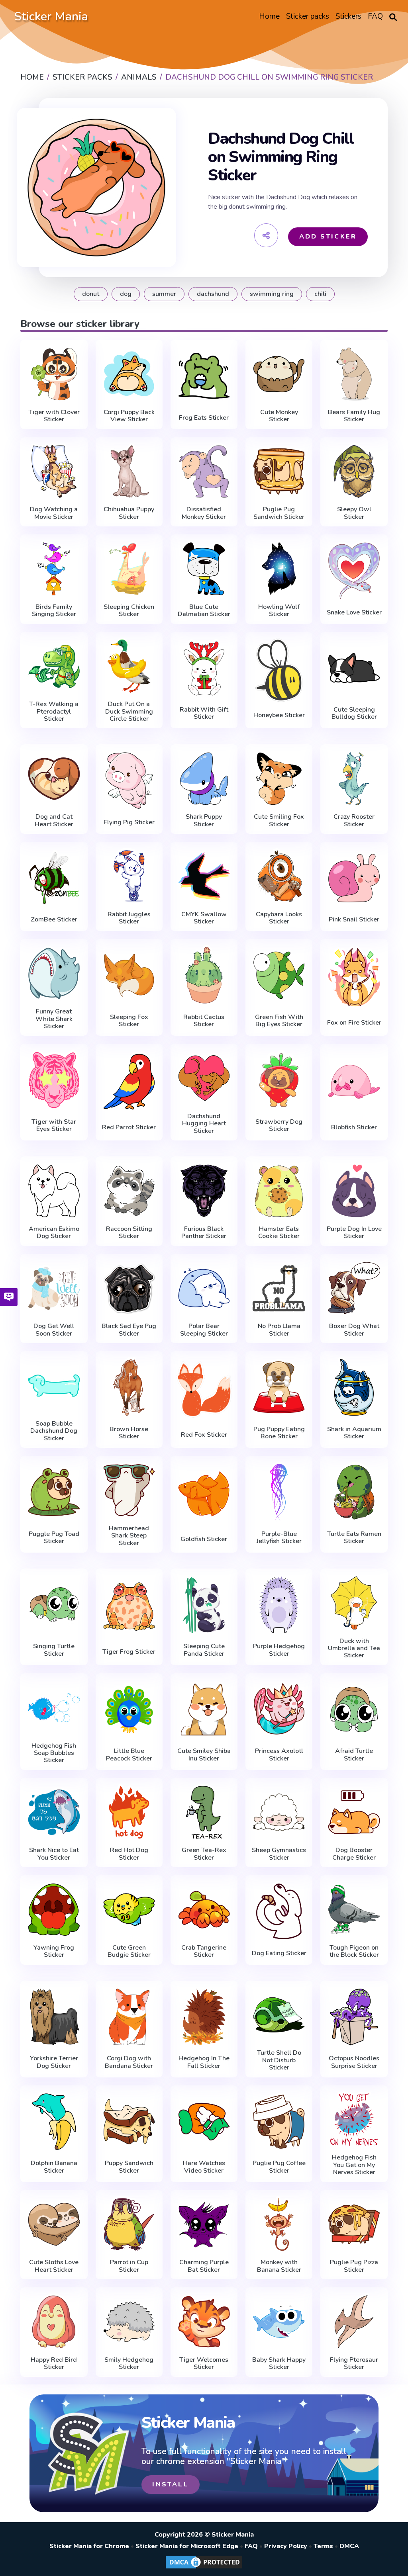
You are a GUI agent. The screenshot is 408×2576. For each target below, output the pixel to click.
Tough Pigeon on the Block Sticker (354, 1951)
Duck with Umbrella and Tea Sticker (354, 1648)
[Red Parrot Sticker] (129, 1082)
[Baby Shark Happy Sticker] (279, 2322)
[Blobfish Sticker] (354, 1082)
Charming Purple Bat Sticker (204, 2266)
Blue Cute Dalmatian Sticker (204, 611)
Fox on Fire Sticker (354, 1023)
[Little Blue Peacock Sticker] (129, 1710)
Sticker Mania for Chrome (89, 2546)
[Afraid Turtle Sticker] (354, 1710)
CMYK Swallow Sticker (204, 918)
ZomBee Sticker (54, 919)
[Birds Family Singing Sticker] (54, 569)
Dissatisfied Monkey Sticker (204, 513)
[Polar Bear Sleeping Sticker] (204, 1288)
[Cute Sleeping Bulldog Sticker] (354, 668)
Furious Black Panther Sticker (204, 1233)
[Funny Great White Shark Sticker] (54, 973)
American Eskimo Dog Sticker (54, 1233)
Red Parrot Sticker (129, 1127)
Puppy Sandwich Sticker (129, 2167)
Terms (323, 2546)
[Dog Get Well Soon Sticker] (54, 1288)
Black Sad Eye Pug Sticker (129, 1330)
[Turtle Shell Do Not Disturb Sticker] (279, 2015)
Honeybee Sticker (279, 715)
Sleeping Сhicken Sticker (129, 611)
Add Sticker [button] (328, 237)
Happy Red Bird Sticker (54, 2364)
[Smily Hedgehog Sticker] (129, 2322)
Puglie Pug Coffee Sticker (279, 2167)
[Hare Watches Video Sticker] (204, 2122)
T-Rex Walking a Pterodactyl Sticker (54, 711)
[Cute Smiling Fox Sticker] (279, 779)
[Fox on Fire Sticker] (354, 977)
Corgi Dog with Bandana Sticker (129, 2062)
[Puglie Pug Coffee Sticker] (279, 2122)
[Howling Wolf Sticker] (279, 569)
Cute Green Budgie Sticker (129, 1951)
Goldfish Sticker (204, 1539)
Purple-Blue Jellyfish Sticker (279, 1538)
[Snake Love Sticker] (354, 571)
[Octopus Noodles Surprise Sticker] (354, 2017)
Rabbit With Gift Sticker (204, 713)
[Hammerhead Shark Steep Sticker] (129, 1490)
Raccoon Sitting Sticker (129, 1233)
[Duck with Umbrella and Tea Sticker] (354, 1603)
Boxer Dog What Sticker (354, 1330)
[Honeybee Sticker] (279, 670)
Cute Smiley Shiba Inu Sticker (204, 1755)
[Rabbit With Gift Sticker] (204, 668)
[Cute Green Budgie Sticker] (129, 1910)
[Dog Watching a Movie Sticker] (54, 472)
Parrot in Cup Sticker (129, 2266)
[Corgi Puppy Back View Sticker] (129, 374)
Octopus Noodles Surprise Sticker (354, 2062)
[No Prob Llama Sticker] (279, 1288)
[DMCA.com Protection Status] (204, 2568)
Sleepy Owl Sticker (354, 513)
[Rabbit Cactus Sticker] (204, 975)
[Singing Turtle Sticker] (54, 1605)
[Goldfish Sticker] (204, 1494)
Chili (320, 294)
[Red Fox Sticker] (204, 1389)
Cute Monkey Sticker (279, 416)
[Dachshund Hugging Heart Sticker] (204, 1078)
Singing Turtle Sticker (54, 1650)
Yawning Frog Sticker (54, 1951)
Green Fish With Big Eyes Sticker (279, 1021)
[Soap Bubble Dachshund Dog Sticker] (54, 1386)
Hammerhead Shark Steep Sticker (129, 1536)
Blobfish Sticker (354, 1127)
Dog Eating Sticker (279, 1953)
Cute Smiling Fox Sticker (279, 821)
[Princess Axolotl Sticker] (279, 1710)
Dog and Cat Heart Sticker (54, 821)
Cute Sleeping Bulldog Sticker (354, 713)
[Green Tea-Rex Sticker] (204, 1812)
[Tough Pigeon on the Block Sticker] (354, 1910)
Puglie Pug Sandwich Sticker (279, 513)
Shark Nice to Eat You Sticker (54, 1854)
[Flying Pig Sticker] (129, 780)
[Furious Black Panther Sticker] (204, 1191)
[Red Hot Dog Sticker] (129, 1812)
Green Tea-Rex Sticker (204, 1854)
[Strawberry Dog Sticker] (279, 1080)
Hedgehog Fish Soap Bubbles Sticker (54, 1753)
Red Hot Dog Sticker (129, 1854)
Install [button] (170, 2484)
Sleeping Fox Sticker (129, 1021)
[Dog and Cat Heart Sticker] (54, 779)
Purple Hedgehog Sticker (279, 1650)
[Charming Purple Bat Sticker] (204, 2225)
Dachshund (213, 294)
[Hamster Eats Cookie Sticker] (279, 1191)
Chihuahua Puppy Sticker (129, 513)
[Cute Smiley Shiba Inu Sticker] (204, 1710)
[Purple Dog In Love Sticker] (354, 1191)
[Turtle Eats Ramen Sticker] (354, 1492)
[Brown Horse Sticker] (129, 1387)
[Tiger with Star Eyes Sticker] (54, 1080)
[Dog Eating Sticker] (279, 1911)
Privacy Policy (286, 2546)
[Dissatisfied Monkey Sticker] (204, 472)
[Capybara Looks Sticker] (279, 876)
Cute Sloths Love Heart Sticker (54, 2266)
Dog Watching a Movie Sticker (54, 513)
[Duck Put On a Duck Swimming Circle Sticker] (129, 666)
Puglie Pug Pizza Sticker (354, 2266)
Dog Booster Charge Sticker (354, 1854)
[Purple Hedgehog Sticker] (279, 1605)
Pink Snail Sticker (354, 919)
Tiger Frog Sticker (129, 1652)
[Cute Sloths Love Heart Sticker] (54, 2225)
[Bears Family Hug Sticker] (354, 374)
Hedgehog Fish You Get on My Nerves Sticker (354, 2165)
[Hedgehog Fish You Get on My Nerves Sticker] (354, 2120)
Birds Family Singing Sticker (54, 611)
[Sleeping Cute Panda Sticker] (204, 1605)
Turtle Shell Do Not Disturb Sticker (279, 2060)
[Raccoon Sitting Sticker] (129, 1191)
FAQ (251, 2546)
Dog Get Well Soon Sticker (54, 1330)
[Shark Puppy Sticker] (204, 779)
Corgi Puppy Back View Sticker (129, 416)
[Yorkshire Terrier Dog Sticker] (54, 2017)
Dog (126, 294)
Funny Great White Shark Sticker (54, 1019)
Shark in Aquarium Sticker (354, 1433)
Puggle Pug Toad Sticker (54, 1538)
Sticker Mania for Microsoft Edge (187, 2546)
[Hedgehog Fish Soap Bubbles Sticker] (54, 1708)
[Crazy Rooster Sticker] (354, 779)
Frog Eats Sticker (204, 418)
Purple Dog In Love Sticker (354, 1233)
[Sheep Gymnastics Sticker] (279, 1812)
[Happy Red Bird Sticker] (54, 2322)
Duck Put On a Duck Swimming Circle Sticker (129, 711)
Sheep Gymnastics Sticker (279, 1854)
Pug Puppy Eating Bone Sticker (279, 1433)
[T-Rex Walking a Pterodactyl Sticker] (54, 666)
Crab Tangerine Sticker (204, 1951)
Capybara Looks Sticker (279, 918)
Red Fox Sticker (204, 1435)
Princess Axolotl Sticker (279, 1755)
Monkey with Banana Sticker (279, 2266)
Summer (164, 294)
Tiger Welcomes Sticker (204, 2364)
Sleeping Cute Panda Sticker (204, 1650)
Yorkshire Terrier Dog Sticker (54, 2062)
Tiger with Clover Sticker (54, 416)
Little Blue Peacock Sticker (129, 1755)
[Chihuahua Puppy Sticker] (129, 472)
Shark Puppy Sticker (204, 821)
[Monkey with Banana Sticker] (279, 2225)
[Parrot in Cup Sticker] (129, 2225)
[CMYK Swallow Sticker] (204, 876)
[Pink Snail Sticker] (354, 878)
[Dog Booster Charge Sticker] (354, 1812)
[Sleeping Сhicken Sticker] (129, 569)
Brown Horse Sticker (129, 1433)
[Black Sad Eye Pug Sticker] (129, 1288)
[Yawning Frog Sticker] (54, 1910)
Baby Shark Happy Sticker (279, 2364)
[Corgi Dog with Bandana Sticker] (129, 2017)
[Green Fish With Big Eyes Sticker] (279, 975)
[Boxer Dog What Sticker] (354, 1288)
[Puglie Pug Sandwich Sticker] (279, 472)
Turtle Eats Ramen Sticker (354, 1538)
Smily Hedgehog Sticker (129, 2364)
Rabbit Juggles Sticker (129, 918)
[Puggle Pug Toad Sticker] (54, 1492)
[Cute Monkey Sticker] (279, 374)
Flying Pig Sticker (129, 822)
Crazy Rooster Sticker (354, 821)
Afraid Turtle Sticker (354, 1755)
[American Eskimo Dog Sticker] (54, 1191)
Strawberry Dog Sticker (279, 1126)
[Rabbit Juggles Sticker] (129, 876)
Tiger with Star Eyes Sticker (54, 1126)
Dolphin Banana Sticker (54, 2167)
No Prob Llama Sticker (279, 1330)
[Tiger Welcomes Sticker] (204, 2322)
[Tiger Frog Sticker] (129, 1607)
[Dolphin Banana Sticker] (54, 2122)
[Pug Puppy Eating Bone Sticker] (279, 1387)
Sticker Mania (51, 17)
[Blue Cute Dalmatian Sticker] (204, 569)
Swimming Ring (272, 294)
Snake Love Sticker (354, 612)
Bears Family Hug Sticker (354, 416)
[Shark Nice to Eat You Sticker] (54, 1812)
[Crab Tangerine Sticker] (204, 1910)
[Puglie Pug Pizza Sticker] (354, 2225)
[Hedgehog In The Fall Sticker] (204, 2017)
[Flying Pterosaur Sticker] (354, 2322)
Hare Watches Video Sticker (204, 2167)
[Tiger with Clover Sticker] (54, 374)
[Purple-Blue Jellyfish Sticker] (279, 1492)
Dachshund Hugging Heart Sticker (204, 1124)
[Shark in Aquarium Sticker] (354, 1387)
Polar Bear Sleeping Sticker (204, 1330)
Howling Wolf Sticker (279, 611)
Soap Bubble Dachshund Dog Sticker (54, 1431)
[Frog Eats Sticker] (204, 376)
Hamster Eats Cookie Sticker (279, 1233)
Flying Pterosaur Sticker (354, 2364)
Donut (91, 294)
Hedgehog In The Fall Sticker (204, 2062)
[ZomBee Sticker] (54, 878)
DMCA (349, 2546)
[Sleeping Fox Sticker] (129, 975)
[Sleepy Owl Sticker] (354, 472)
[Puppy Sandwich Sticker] (129, 2122)
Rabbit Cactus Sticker (204, 1021)
